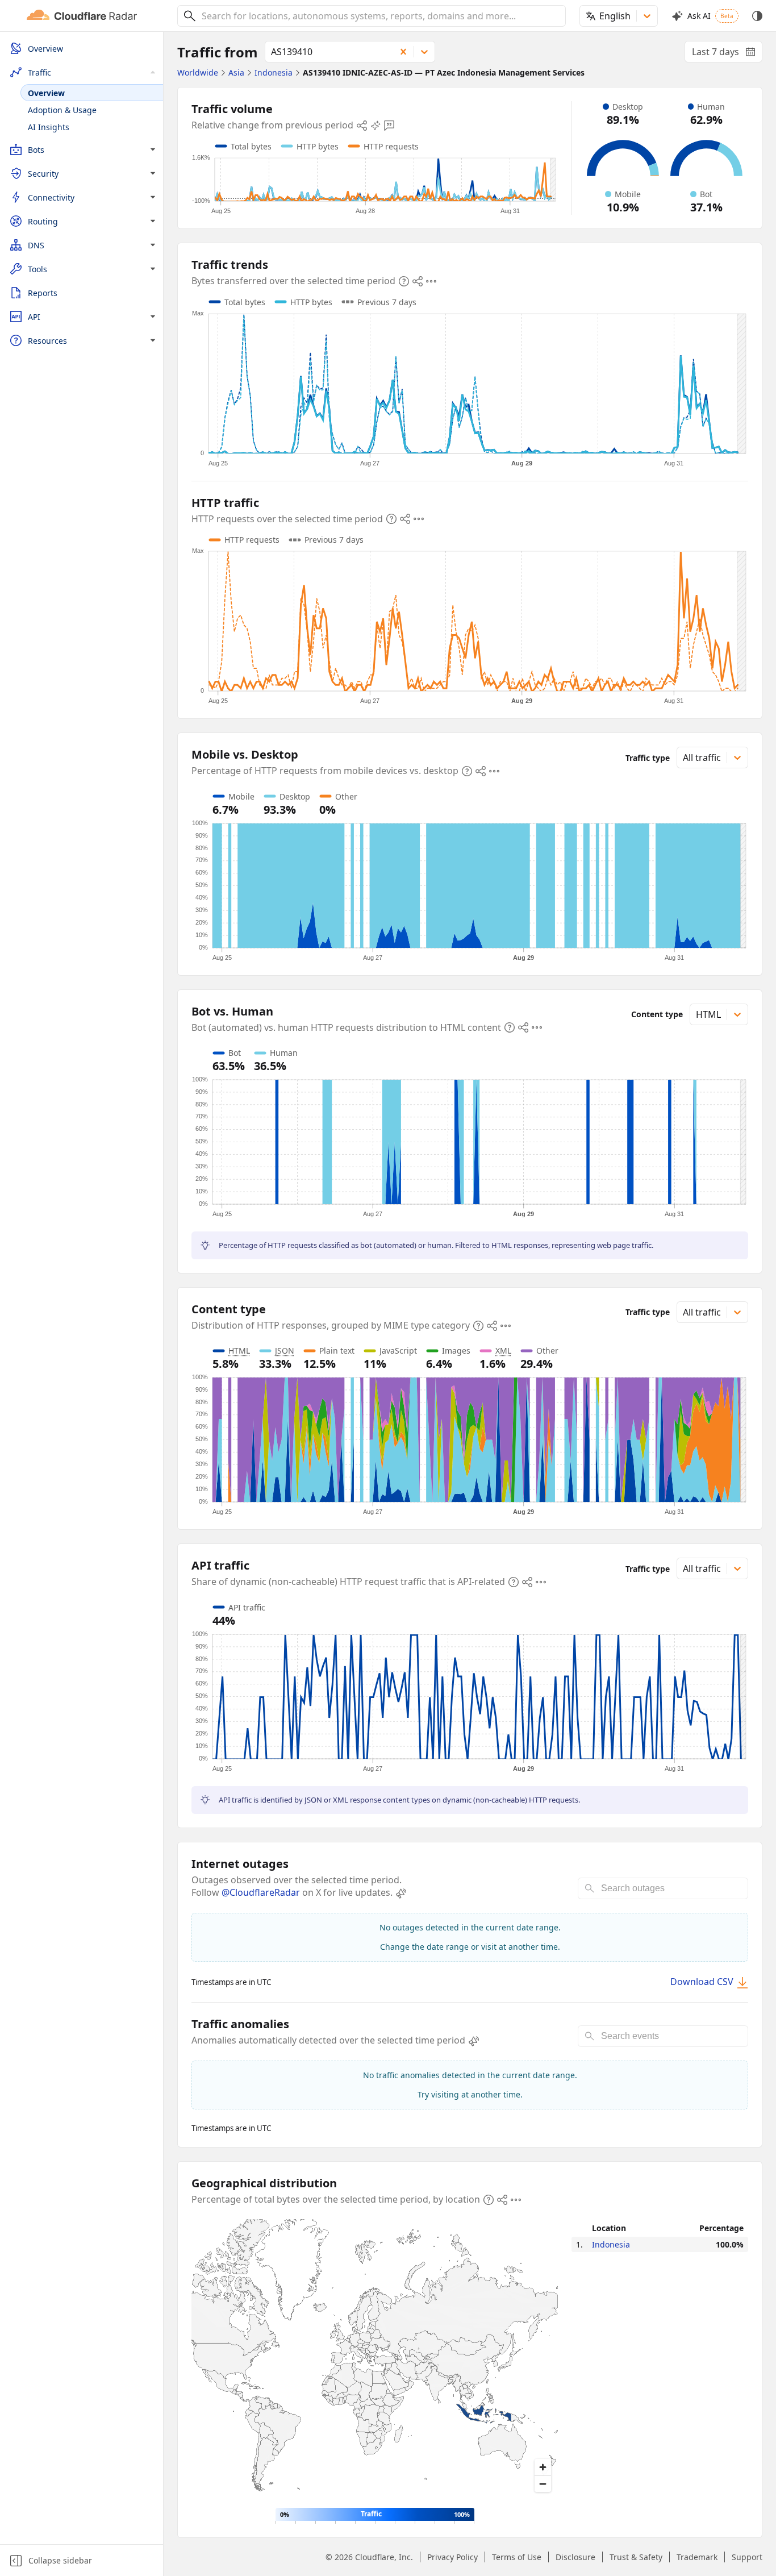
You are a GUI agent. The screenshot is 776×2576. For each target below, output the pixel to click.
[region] (375, 2359)
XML (503, 1351)
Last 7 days (727, 54)
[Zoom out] (543, 2484)
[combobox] (379, 16)
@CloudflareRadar (261, 1892)
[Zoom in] (543, 2467)
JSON (285, 1351)
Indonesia (611, 2244)
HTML (239, 1351)
